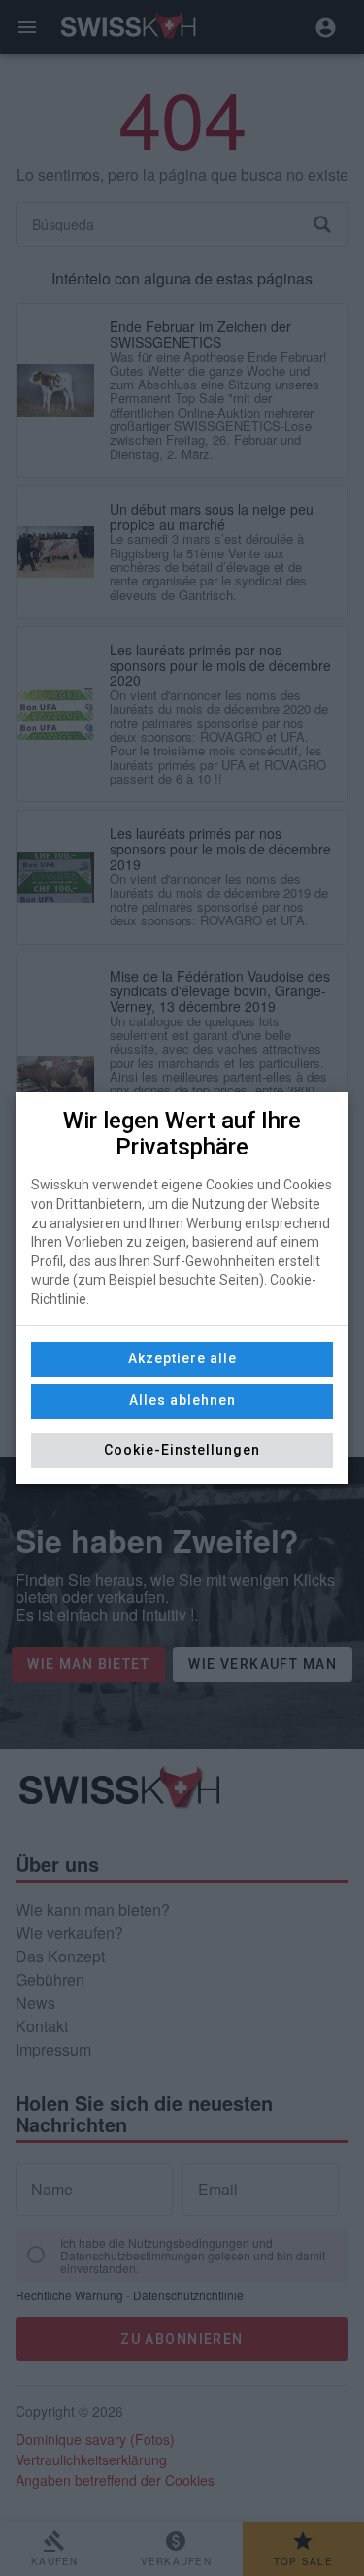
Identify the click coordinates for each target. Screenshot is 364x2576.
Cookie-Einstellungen (182, 1450)
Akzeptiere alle (182, 1358)
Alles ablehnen (182, 1400)
